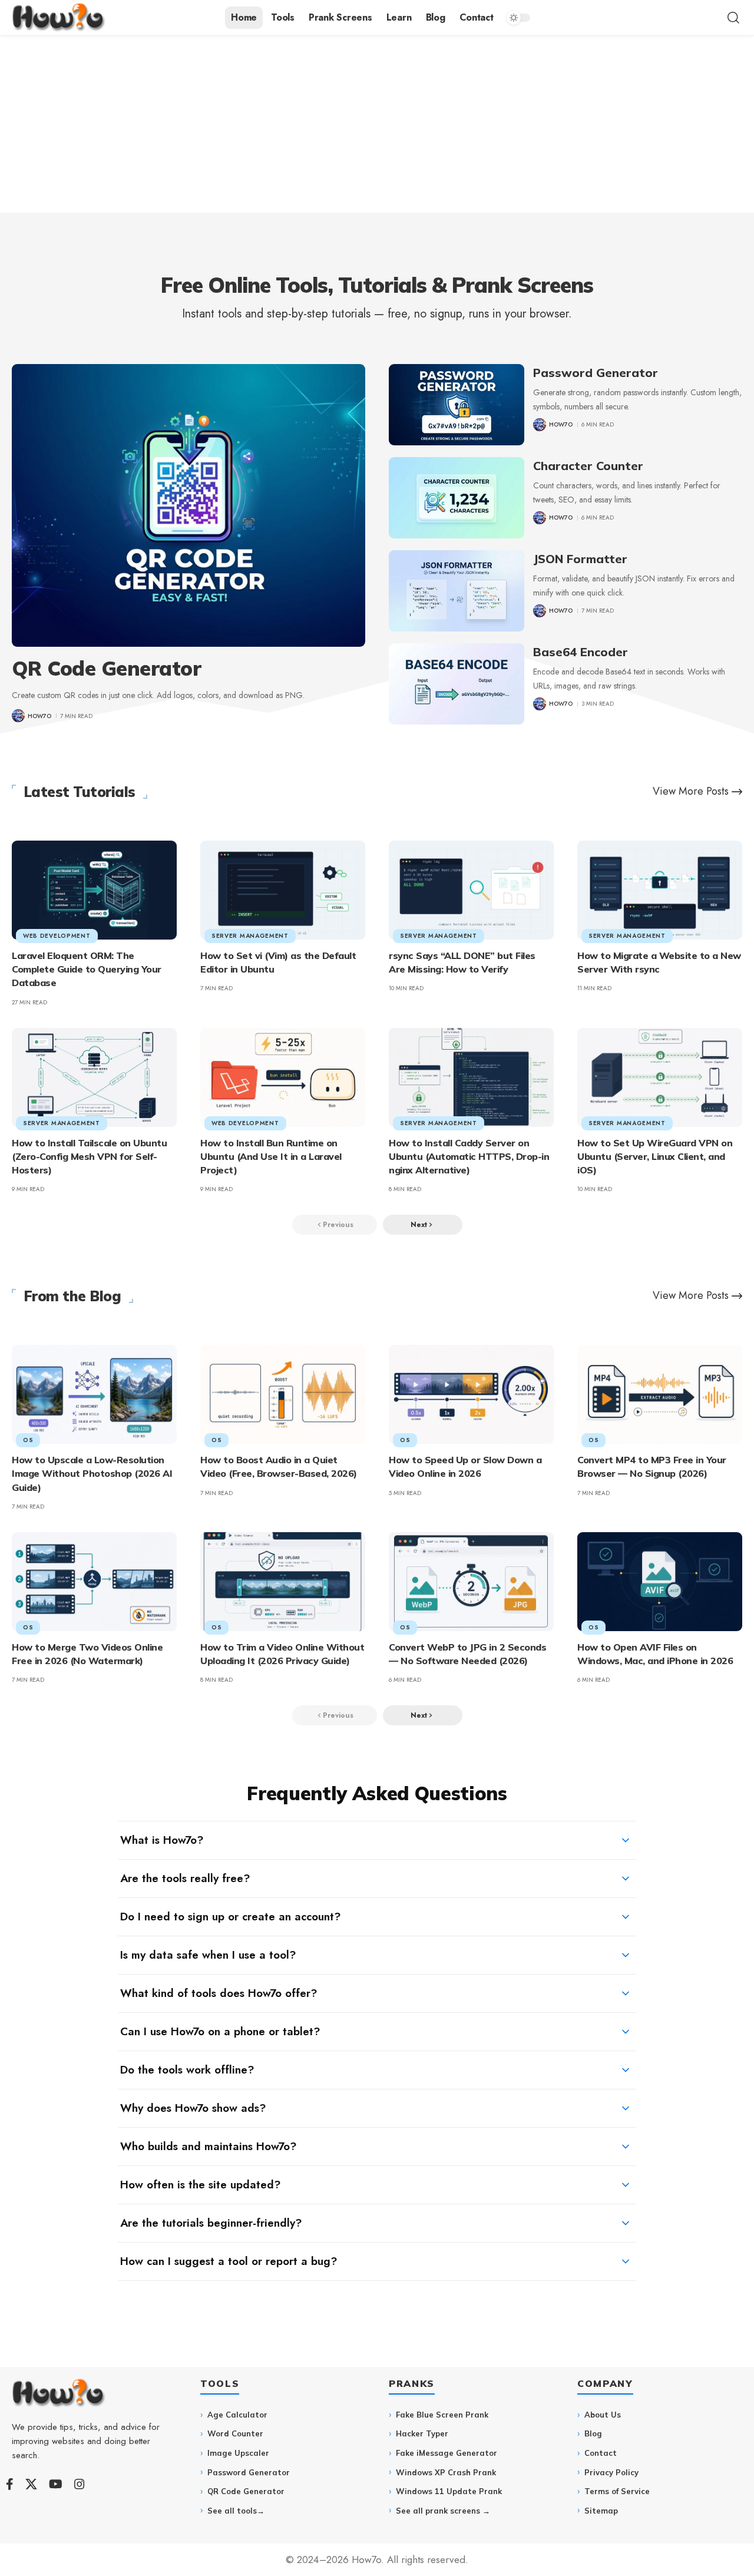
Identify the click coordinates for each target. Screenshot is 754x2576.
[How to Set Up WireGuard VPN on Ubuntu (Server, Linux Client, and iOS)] (660, 1077)
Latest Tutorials (80, 792)
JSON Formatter (580, 559)
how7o (39, 716)
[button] (733, 18)
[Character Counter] (457, 498)
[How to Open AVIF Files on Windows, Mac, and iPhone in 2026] (660, 1582)
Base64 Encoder (581, 652)
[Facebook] (10, 2484)
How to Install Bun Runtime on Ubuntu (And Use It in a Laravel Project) (271, 1156)
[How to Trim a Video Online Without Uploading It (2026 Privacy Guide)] (283, 1582)
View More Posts (691, 791)
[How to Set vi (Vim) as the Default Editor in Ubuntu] (283, 890)
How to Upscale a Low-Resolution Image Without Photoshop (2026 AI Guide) (92, 1473)
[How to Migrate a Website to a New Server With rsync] (660, 890)
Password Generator (596, 373)
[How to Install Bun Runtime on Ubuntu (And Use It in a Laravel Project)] (283, 1077)
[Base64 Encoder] (457, 684)
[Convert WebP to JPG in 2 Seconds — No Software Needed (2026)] (471, 1582)
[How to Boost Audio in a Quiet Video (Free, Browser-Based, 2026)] (283, 1394)
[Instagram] (80, 2484)
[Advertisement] (377, 124)
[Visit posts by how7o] (18, 716)
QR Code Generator (107, 668)
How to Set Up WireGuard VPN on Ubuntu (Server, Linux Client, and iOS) (655, 1156)
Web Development (57, 936)
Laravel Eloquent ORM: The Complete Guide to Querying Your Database (87, 969)
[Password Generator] (457, 405)
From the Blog (72, 1296)
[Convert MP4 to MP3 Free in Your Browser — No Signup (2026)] (660, 1394)
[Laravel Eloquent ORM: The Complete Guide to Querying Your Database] (94, 890)
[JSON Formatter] (457, 591)
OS (28, 1440)
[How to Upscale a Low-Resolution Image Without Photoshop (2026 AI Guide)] (94, 1394)
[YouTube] (56, 2484)
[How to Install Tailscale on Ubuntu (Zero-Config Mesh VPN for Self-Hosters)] (94, 1077)
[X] (31, 2484)
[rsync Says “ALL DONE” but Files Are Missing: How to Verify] (471, 890)
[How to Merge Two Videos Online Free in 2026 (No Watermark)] (94, 1582)
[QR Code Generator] (188, 505)
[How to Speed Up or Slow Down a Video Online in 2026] (471, 1394)
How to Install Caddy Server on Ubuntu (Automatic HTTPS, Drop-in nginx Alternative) (469, 1156)
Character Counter (588, 466)
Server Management (250, 936)
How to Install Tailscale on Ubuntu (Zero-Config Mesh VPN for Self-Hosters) (89, 1156)
